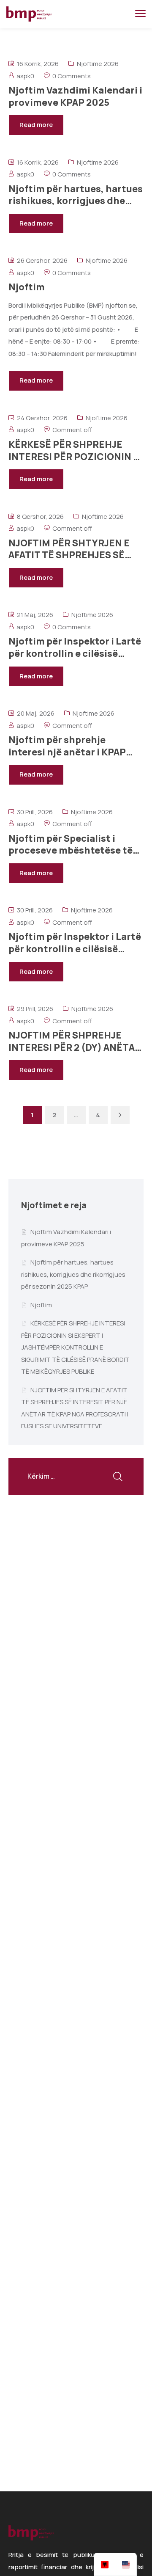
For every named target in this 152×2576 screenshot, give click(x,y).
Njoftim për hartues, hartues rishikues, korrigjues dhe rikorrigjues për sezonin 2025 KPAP (73, 1274)
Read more (36, 125)
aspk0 (25, 76)
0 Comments (72, 76)
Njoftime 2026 (98, 64)
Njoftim (41, 1305)
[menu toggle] (140, 14)
